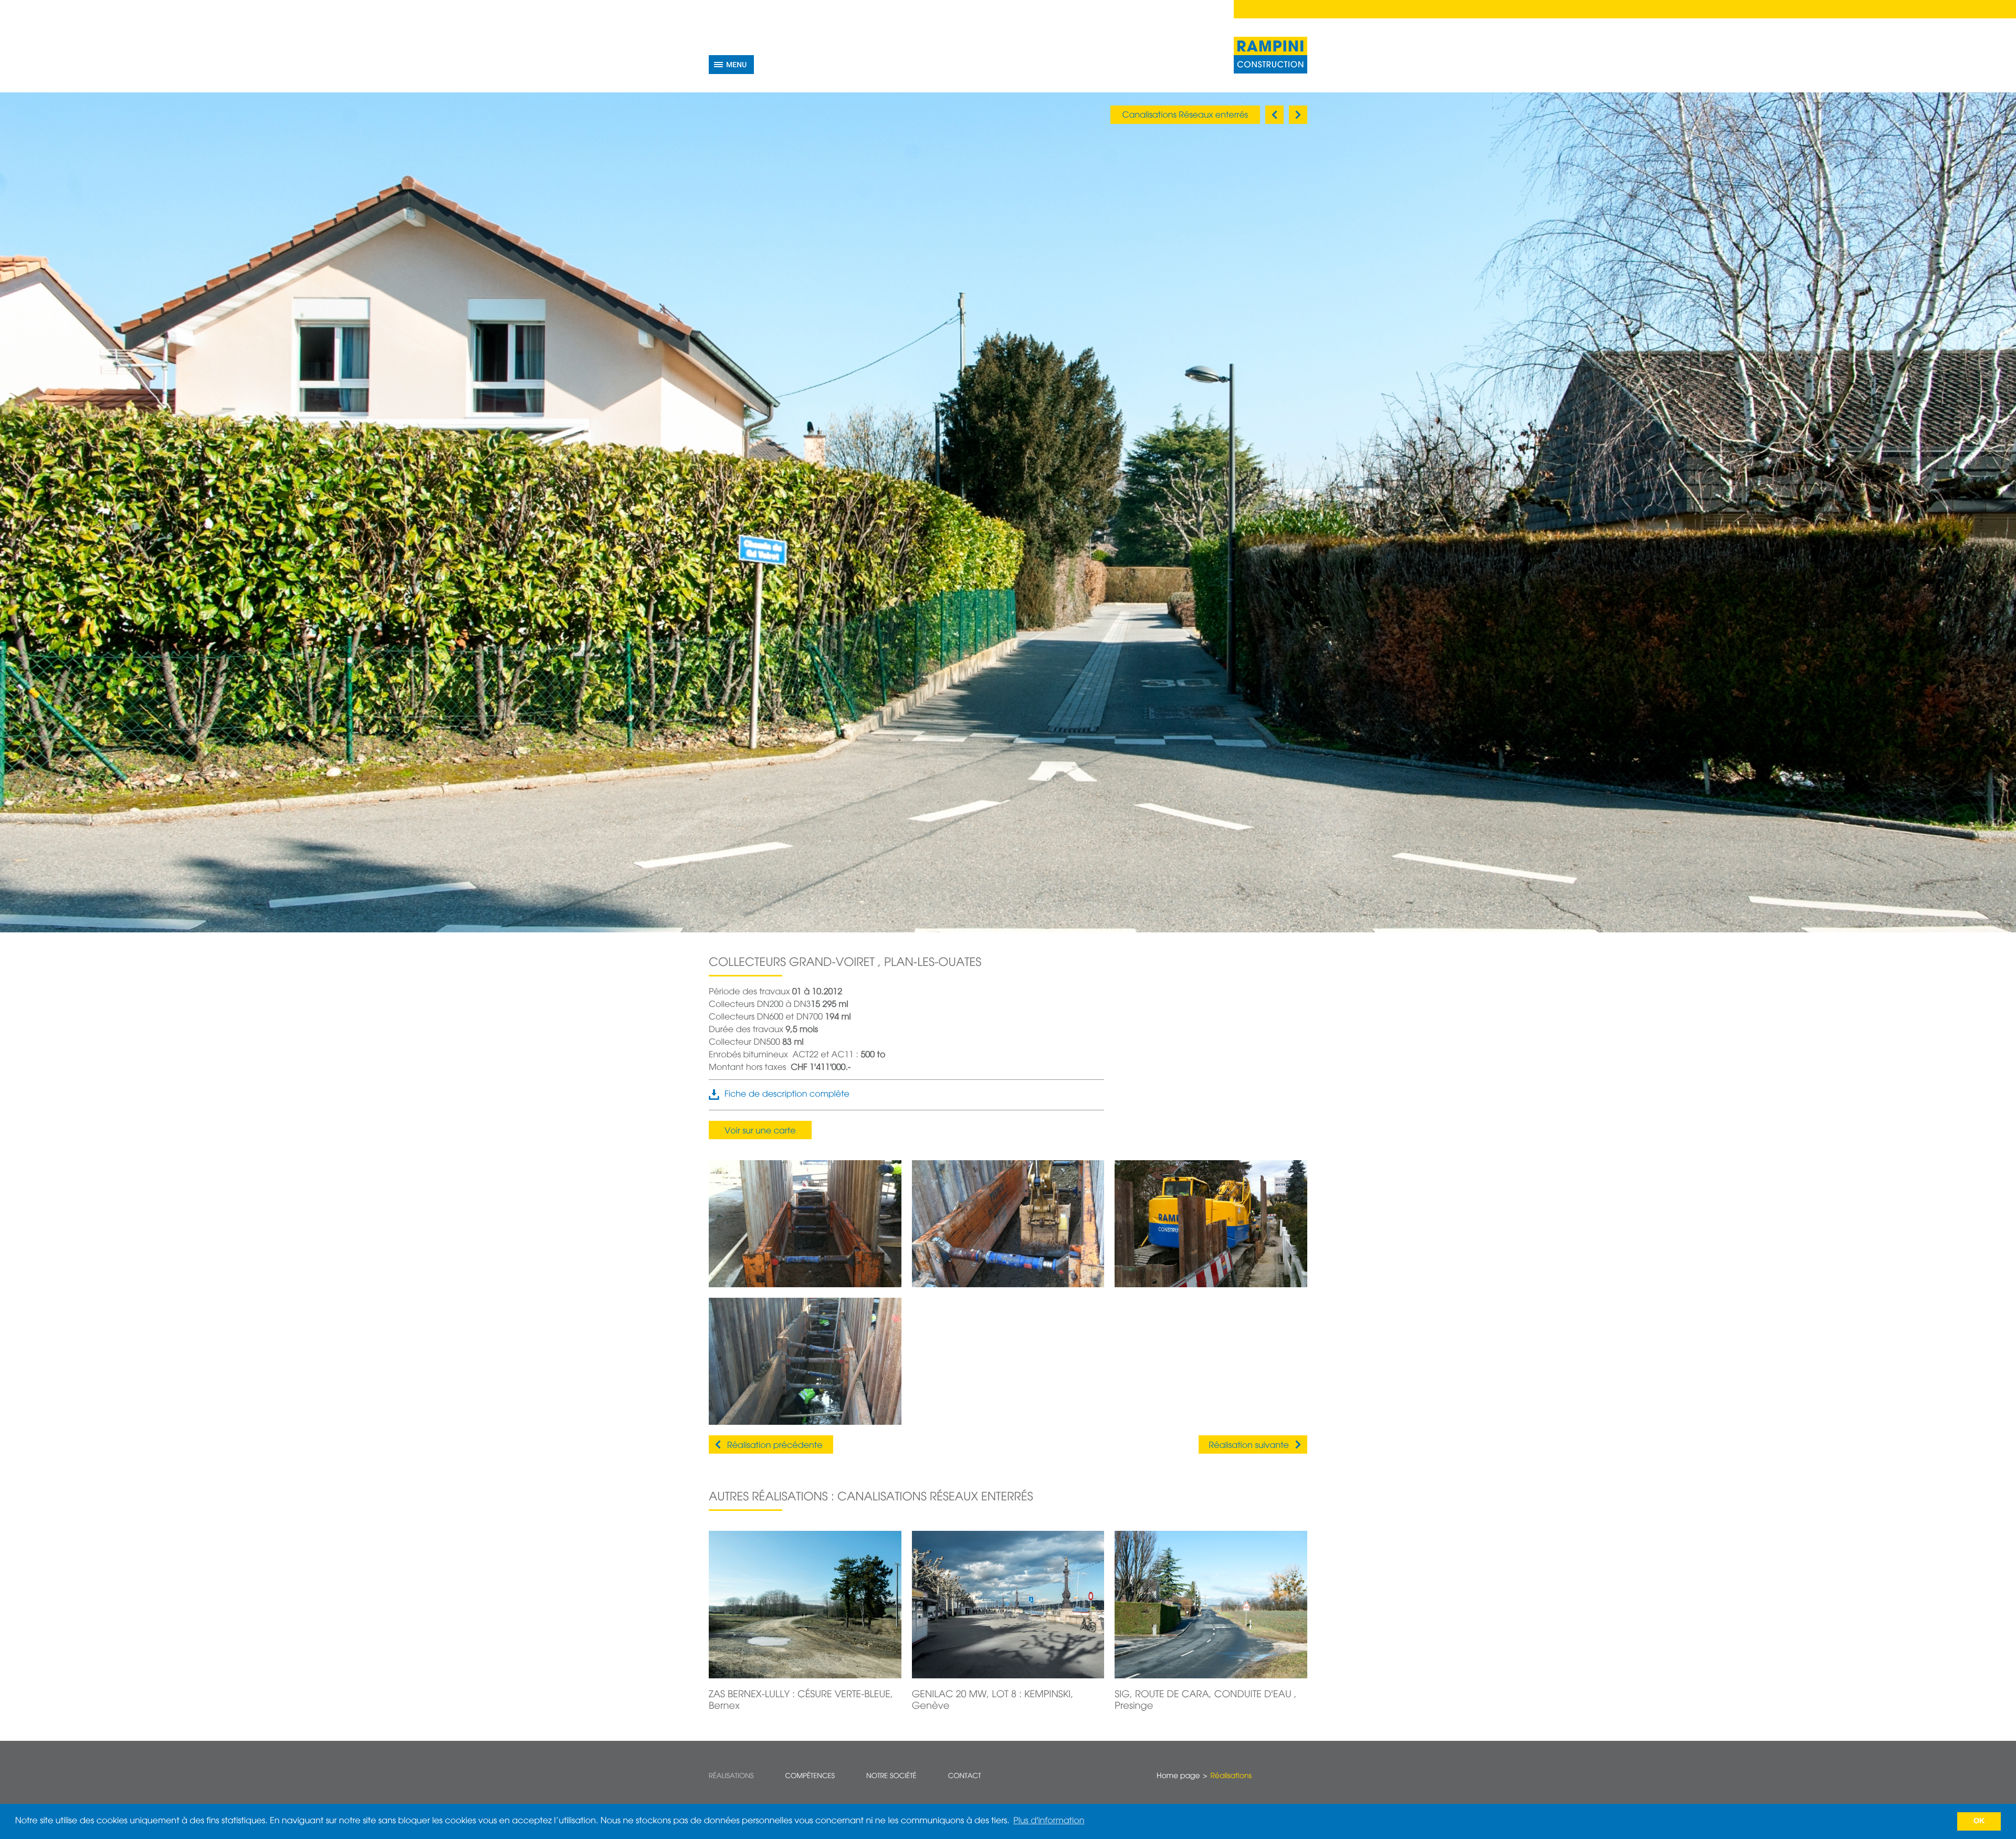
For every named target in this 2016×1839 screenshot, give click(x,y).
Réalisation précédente (775, 1446)
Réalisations (731, 1776)
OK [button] (1979, 1821)
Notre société (891, 1776)
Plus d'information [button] (1049, 1821)
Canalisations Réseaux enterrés (1185, 115)
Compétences (810, 1776)
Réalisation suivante (1249, 1446)
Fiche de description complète (787, 1095)
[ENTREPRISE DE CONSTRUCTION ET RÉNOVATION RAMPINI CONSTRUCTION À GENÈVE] (1270, 55)
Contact (965, 1776)
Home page (1178, 1777)
